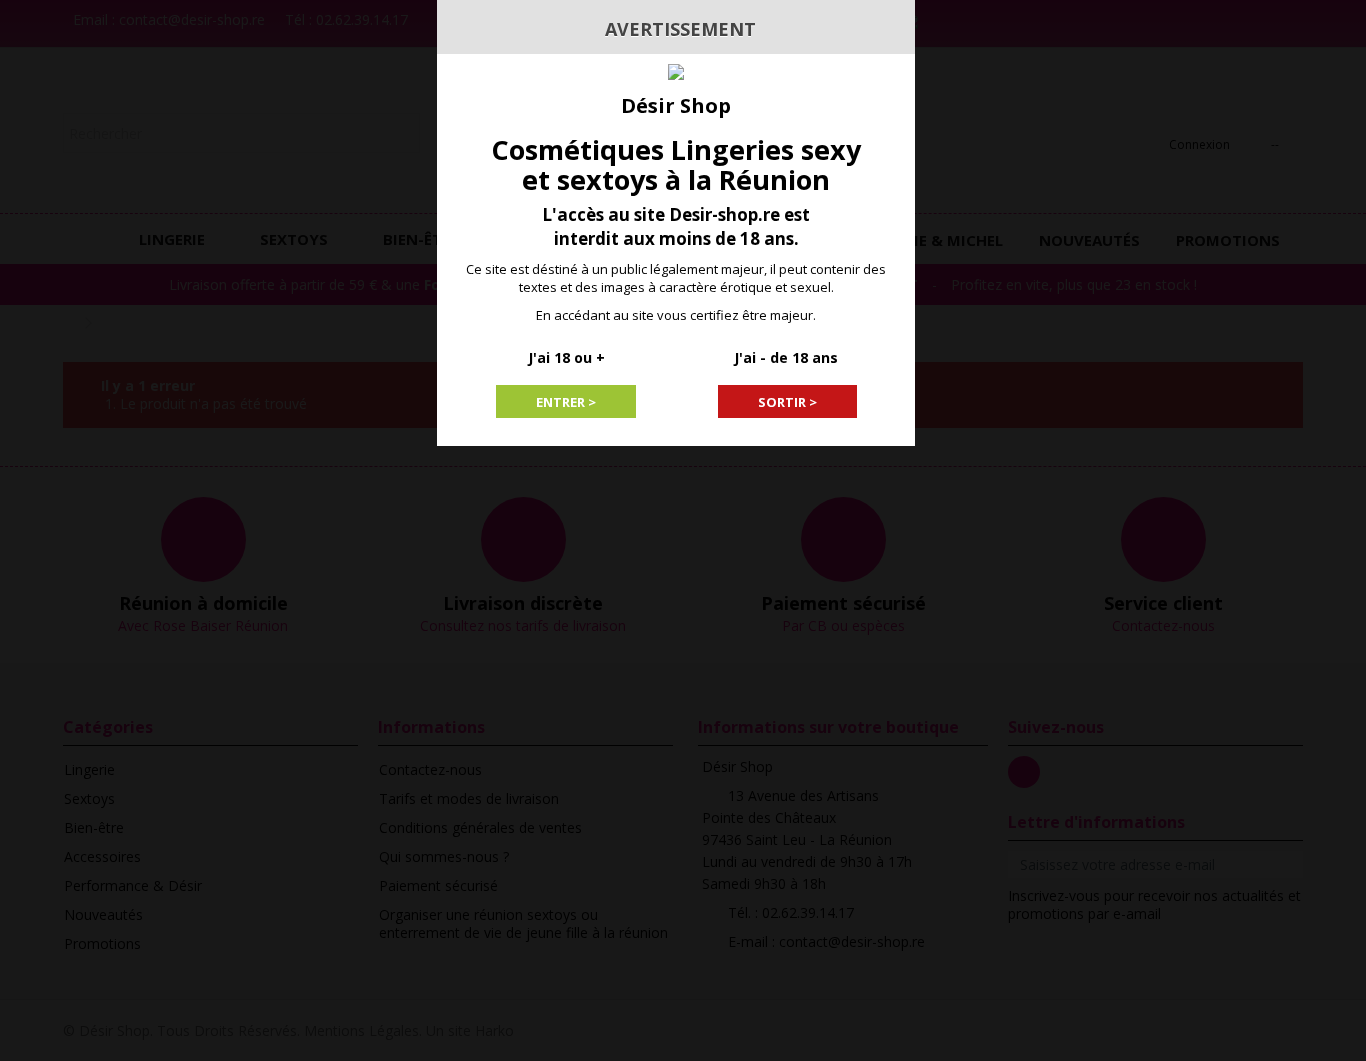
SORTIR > (787, 402)
